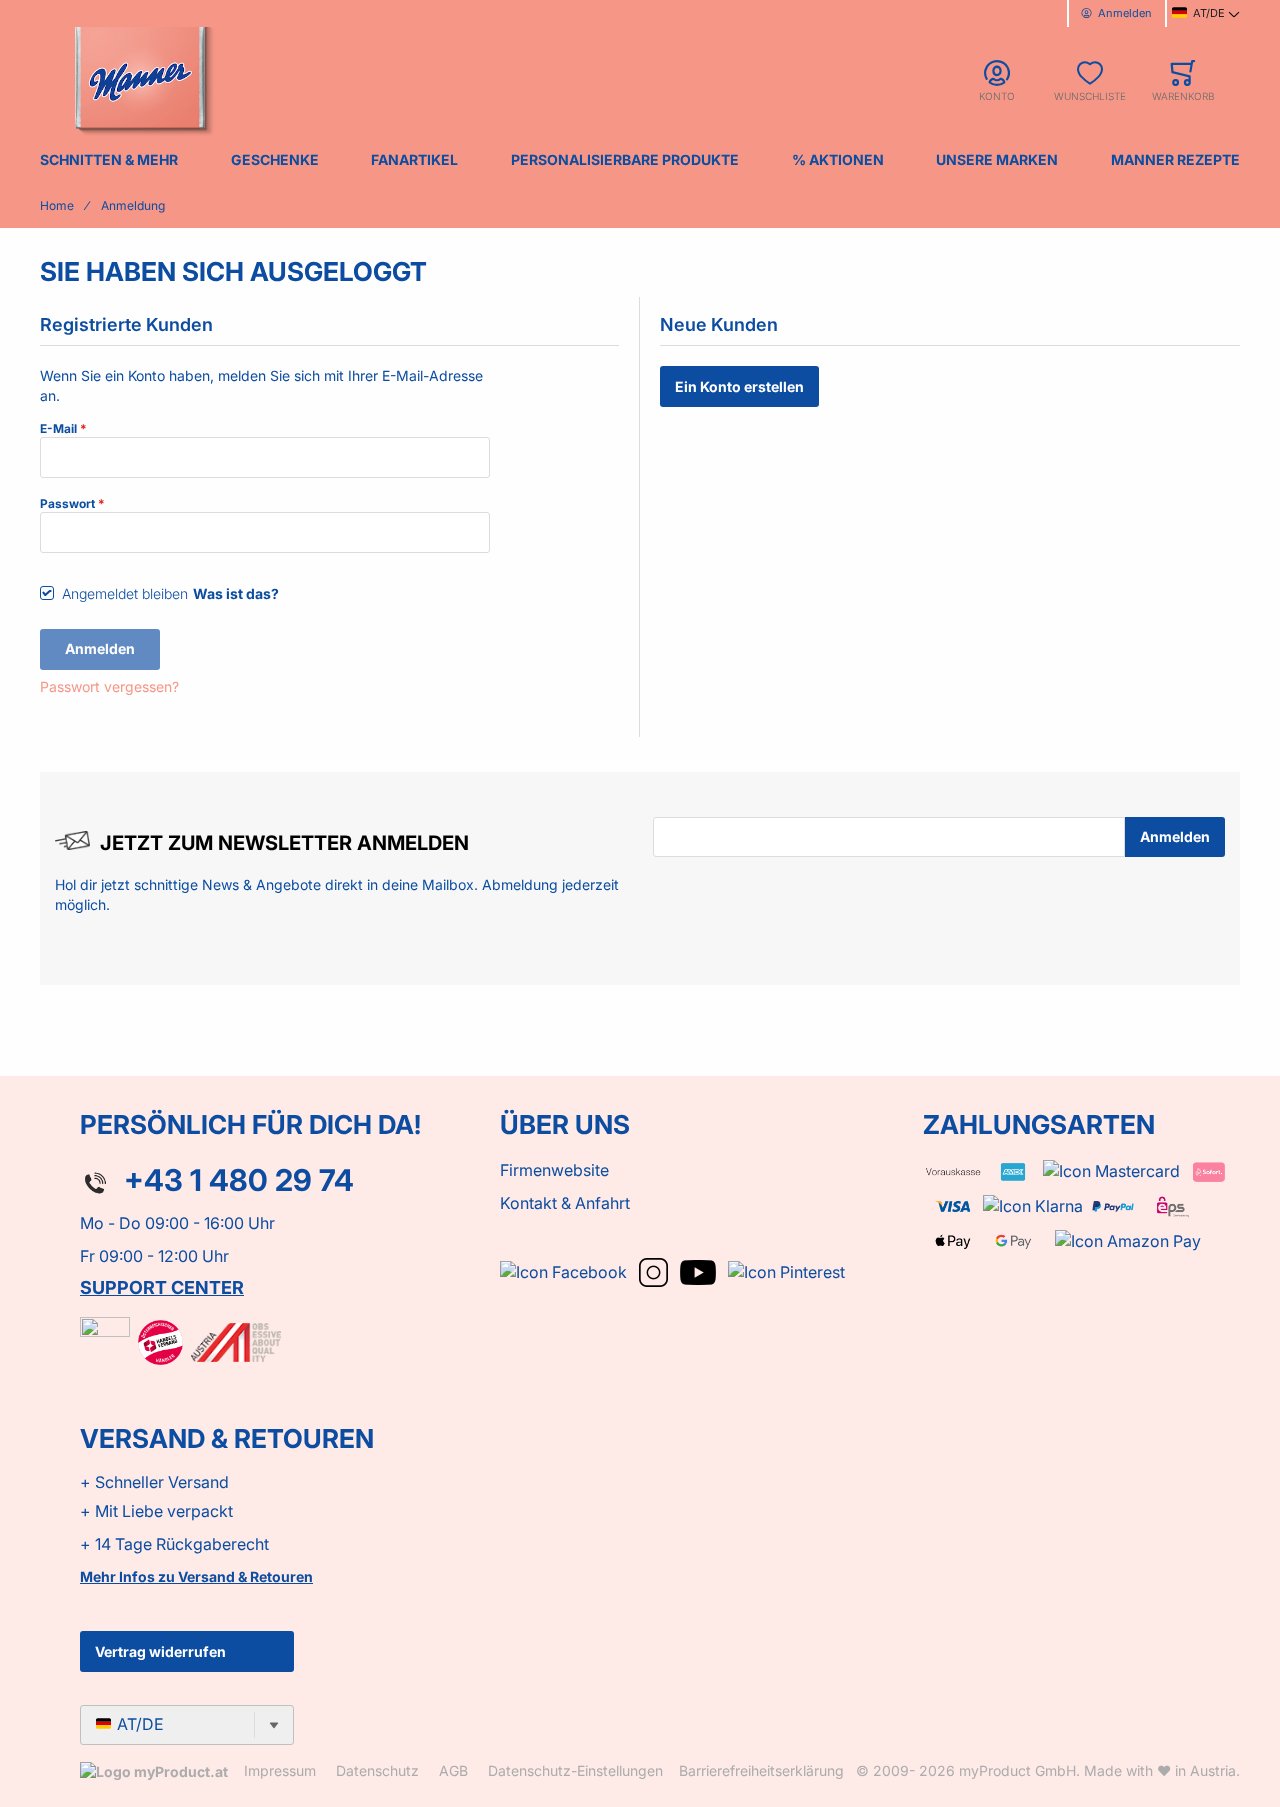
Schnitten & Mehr (109, 159)
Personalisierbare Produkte (625, 159)
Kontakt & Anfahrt (565, 1203)
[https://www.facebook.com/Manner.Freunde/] (565, 1270)
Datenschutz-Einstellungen (575, 1770)
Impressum (280, 1770)
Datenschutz (377, 1770)
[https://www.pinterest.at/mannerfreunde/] (786, 1270)
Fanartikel (414, 159)
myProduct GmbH (1017, 1770)
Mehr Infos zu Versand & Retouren (196, 1576)
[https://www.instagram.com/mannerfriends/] (655, 1270)
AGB (453, 1770)
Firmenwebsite (554, 1170)
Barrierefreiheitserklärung (761, 1770)
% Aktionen (838, 159)
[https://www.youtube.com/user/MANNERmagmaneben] (700, 1270)
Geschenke (275, 159)
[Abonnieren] (1175, 837)
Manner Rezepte (1175, 159)
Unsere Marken (997, 159)
